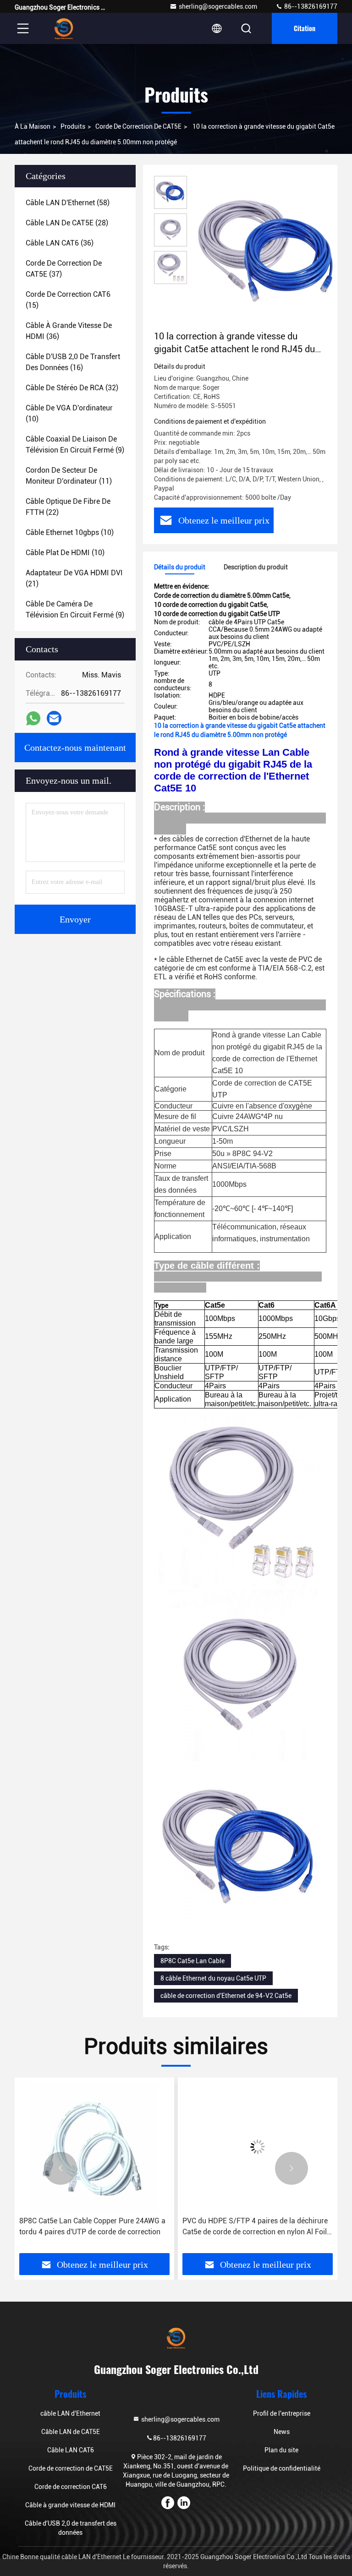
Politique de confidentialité (282, 2468)
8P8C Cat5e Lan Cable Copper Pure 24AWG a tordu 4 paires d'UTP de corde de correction (92, 2226)
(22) (68, 507)
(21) (74, 578)
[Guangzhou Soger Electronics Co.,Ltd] (64, 28)
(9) (75, 445)
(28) (67, 223)
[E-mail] (54, 718)
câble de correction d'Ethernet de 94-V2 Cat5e (226, 1996)
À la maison (33, 126)
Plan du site (281, 2450)
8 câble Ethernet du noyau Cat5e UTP (213, 1978)
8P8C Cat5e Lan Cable (192, 1961)
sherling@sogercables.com (218, 6)
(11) (69, 476)
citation (305, 28)
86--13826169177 (310, 6)
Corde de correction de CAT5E (138, 126)
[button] (60, 2168)
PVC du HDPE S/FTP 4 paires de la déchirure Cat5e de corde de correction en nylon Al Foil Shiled (255, 2227)
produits (73, 126)
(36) (60, 243)
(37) (64, 269)
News (282, 2432)
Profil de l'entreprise (282, 2413)
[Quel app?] (33, 718)
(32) (72, 388)
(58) (68, 203)
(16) (73, 362)
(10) (69, 413)
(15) (68, 300)
